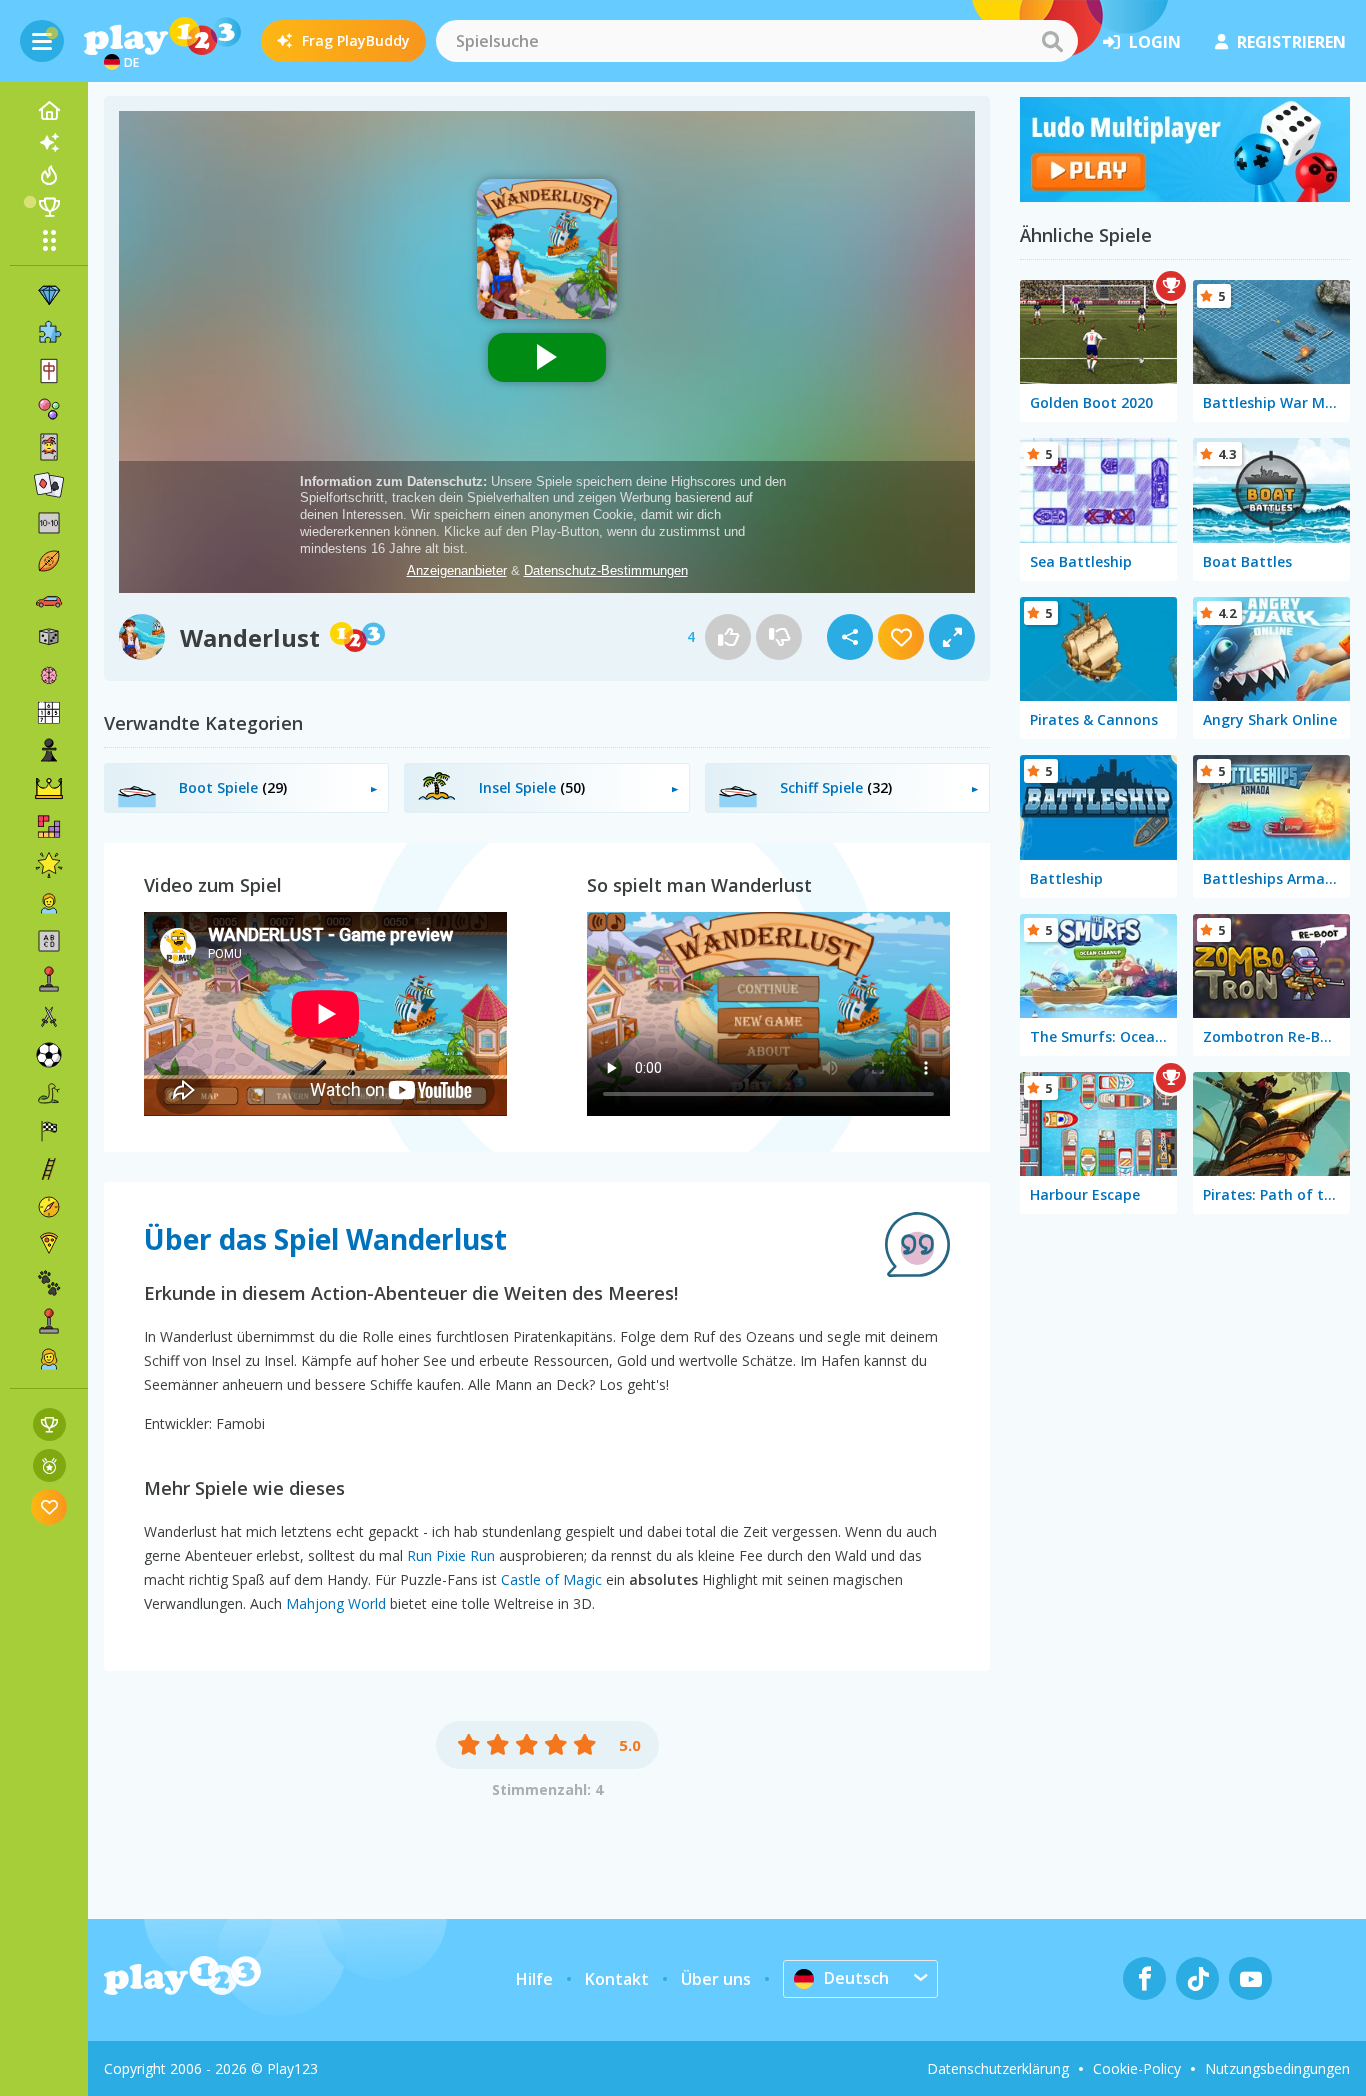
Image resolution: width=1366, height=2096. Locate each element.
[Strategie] (49, 789)
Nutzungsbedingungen (1277, 2068)
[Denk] (49, 675)
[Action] (49, 1017)
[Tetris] (49, 827)
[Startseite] (49, 111)
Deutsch (856, 1978)
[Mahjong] (49, 371)
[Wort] (49, 941)
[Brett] (49, 637)
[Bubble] (49, 409)
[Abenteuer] (49, 1207)
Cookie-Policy (1137, 2068)
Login (1155, 42)
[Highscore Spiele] (49, 1424)
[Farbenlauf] (1185, 196)
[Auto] (49, 599)
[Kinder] (49, 903)
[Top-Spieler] (49, 207)
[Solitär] (49, 485)
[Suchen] (1052, 41)
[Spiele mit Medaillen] (49, 1465)
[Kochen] (49, 1245)
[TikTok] (1197, 1978)
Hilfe (534, 1979)
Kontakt (617, 1979)
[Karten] (49, 447)
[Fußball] (49, 1055)
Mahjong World (336, 1603)
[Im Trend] (49, 175)
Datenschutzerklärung (998, 2068)
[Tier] (49, 1283)
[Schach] (49, 751)
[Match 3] (49, 295)
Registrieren (1291, 42)
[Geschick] (49, 1169)
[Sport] (49, 561)
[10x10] (49, 523)
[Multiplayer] (49, 1321)
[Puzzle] (49, 333)
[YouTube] (1250, 1978)
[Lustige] (49, 865)
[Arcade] (49, 979)
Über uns (716, 1979)
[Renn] (49, 1131)
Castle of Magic (551, 1579)
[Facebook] (1144, 1978)
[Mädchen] (49, 1359)
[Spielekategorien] (49, 240)
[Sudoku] (49, 713)
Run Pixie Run (451, 1555)
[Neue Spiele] (49, 143)
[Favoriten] (49, 1506)
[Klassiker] (49, 1093)
